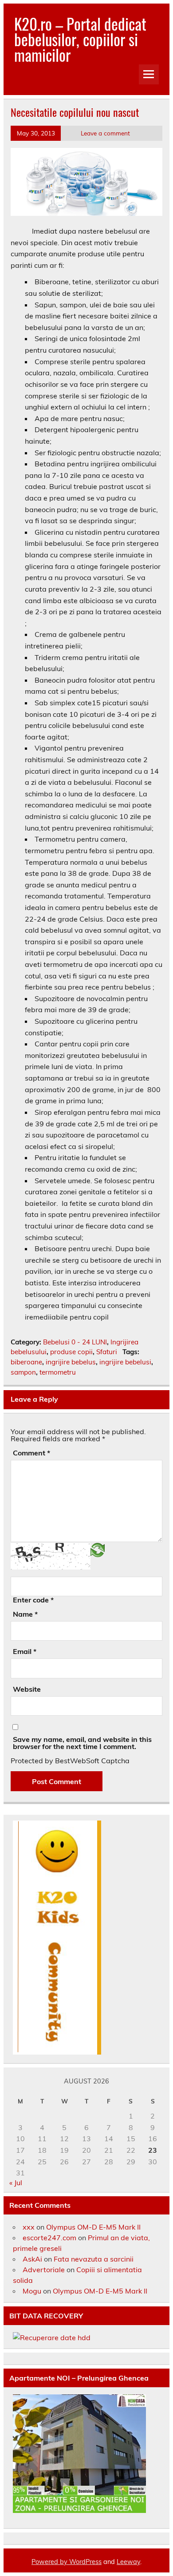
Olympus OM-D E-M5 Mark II (93, 2227)
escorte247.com (49, 2238)
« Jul (16, 2182)
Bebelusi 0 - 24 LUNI (75, 1342)
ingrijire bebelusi (125, 1362)
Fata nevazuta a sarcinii (94, 2259)
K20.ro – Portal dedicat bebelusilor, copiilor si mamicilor (80, 39)
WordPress (85, 2562)
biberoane (26, 1362)
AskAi (32, 2259)
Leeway (128, 2562)
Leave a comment (105, 133)
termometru (58, 1372)
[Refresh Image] (98, 1549)
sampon (23, 1372)
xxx (29, 2227)
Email (25, 1651)
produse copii (71, 1352)
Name (25, 1614)
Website (27, 1689)
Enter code (33, 1600)
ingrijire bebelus (71, 1362)
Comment (31, 1453)
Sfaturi (107, 1352)
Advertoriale (44, 2270)
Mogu (32, 2291)
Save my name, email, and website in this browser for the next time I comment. (82, 1743)
